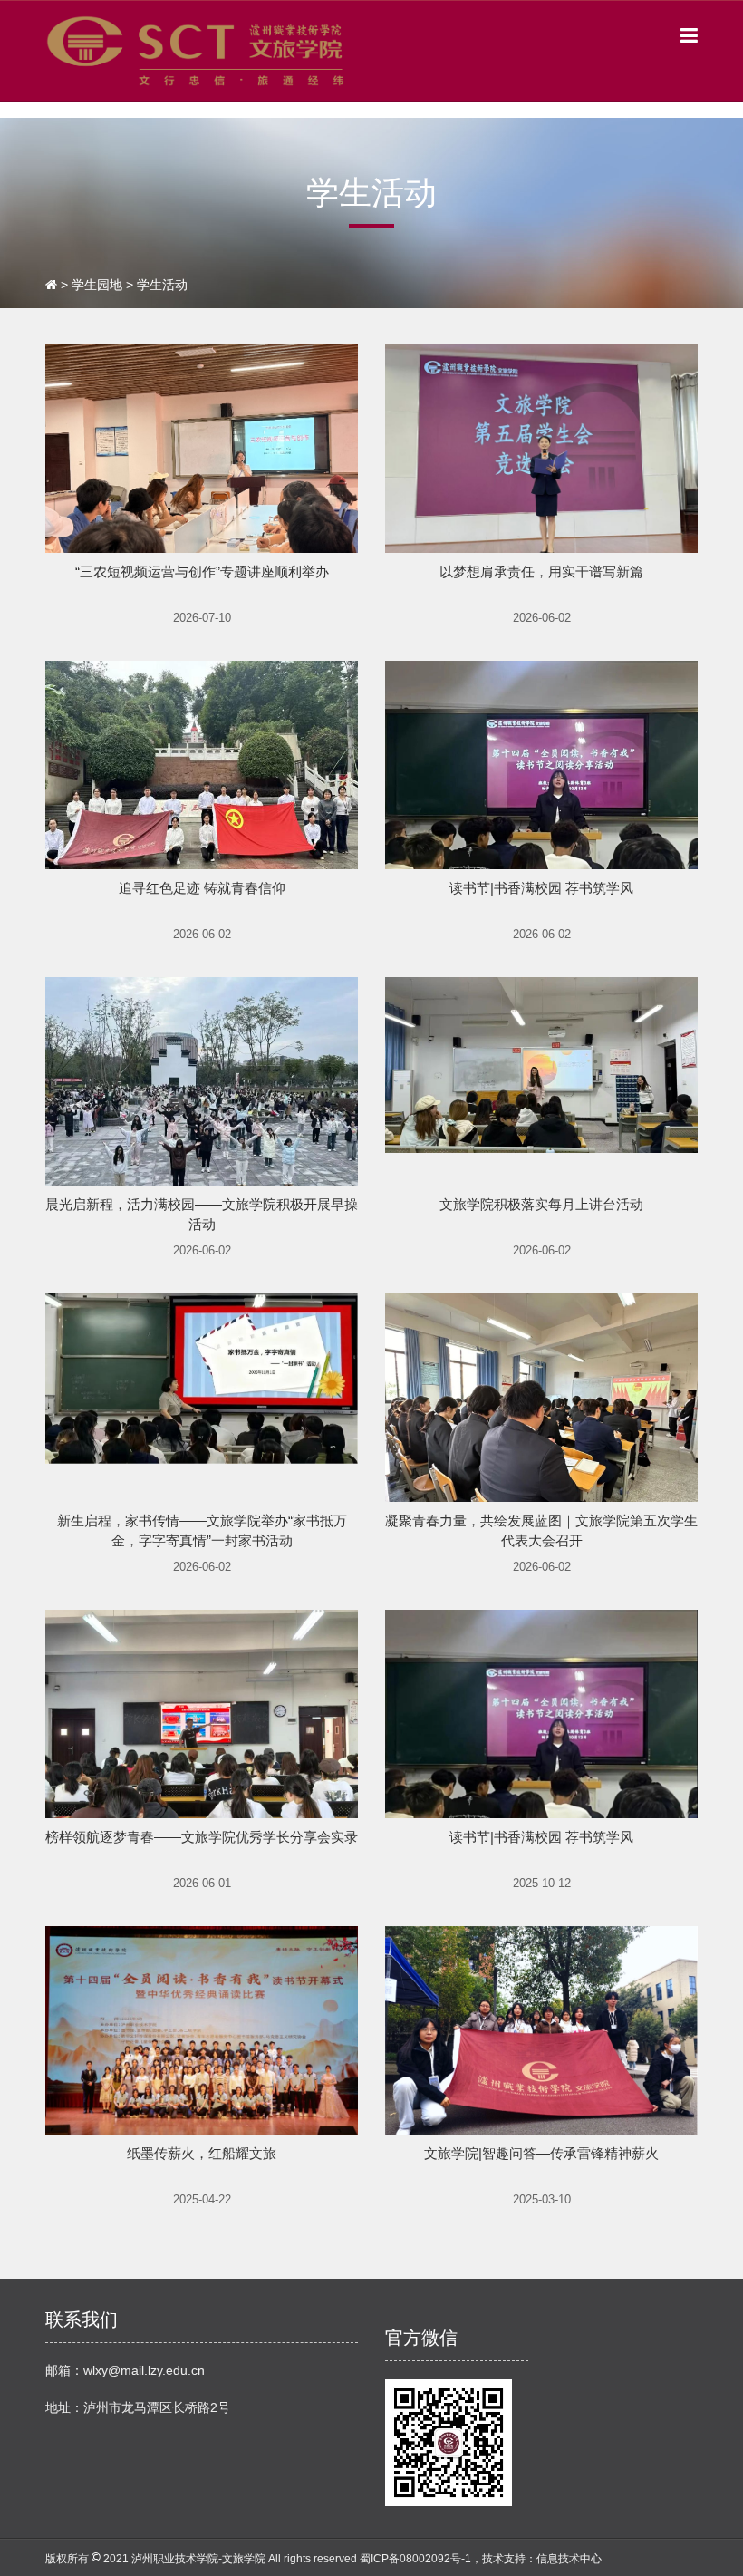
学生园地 (97, 285)
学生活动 (162, 285)
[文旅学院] (196, 50)
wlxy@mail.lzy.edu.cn (144, 2370)
